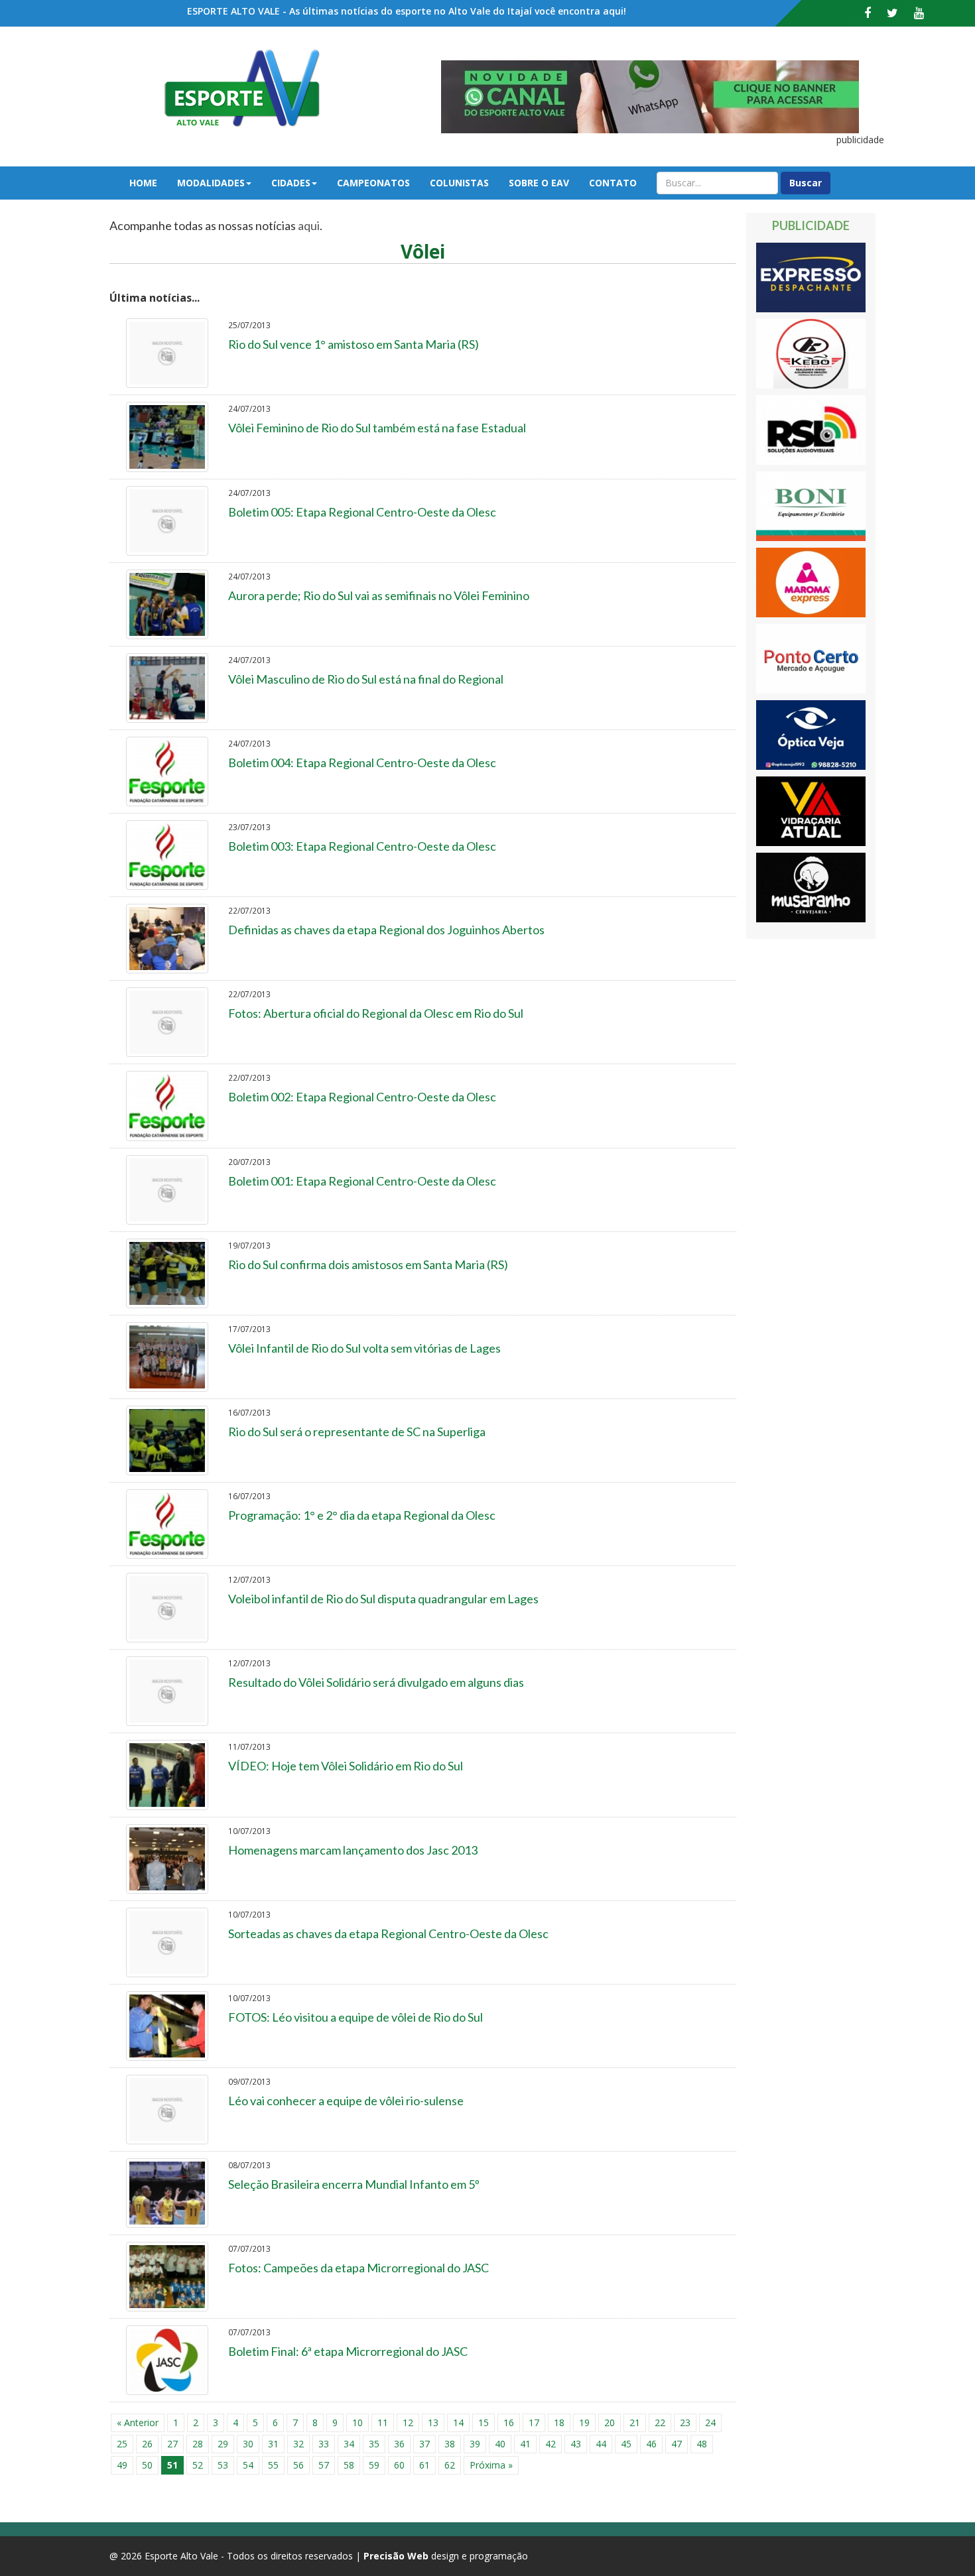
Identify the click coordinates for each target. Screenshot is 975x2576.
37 (424, 2444)
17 (534, 2423)
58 (349, 2465)
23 (685, 2423)
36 (399, 2444)
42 (551, 2444)
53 (223, 2465)
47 (677, 2444)
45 (626, 2444)
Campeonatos (373, 183)
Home (143, 183)
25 (122, 2444)
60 (399, 2465)
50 (147, 2465)
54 (248, 2465)
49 (122, 2465)
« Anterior (138, 2423)
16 (509, 2423)
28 (198, 2444)
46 (651, 2444)
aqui (309, 225)
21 (635, 2423)
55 (273, 2465)
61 (424, 2465)
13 (433, 2423)
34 (349, 2444)
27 (172, 2444)
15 (484, 2423)
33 (324, 2444)
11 (383, 2423)
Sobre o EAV (539, 183)
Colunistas (459, 183)
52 (198, 2465)
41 (525, 2444)
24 (710, 2423)
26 (147, 2444)
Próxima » (491, 2465)
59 (374, 2465)
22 (660, 2423)
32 (298, 2444)
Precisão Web (396, 2556)
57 (324, 2465)
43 (576, 2444)
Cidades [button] (291, 183)
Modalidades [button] (211, 183)
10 (357, 2423)
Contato (613, 183)
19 (584, 2423)
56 (298, 2465)
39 (475, 2444)
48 (702, 2444)
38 (450, 2444)
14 (458, 2423)
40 (500, 2444)
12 (408, 2423)
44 (601, 2444)
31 (273, 2444)
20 (610, 2423)
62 (450, 2465)
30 (248, 2444)
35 (374, 2444)
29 (223, 2444)
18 (559, 2423)
